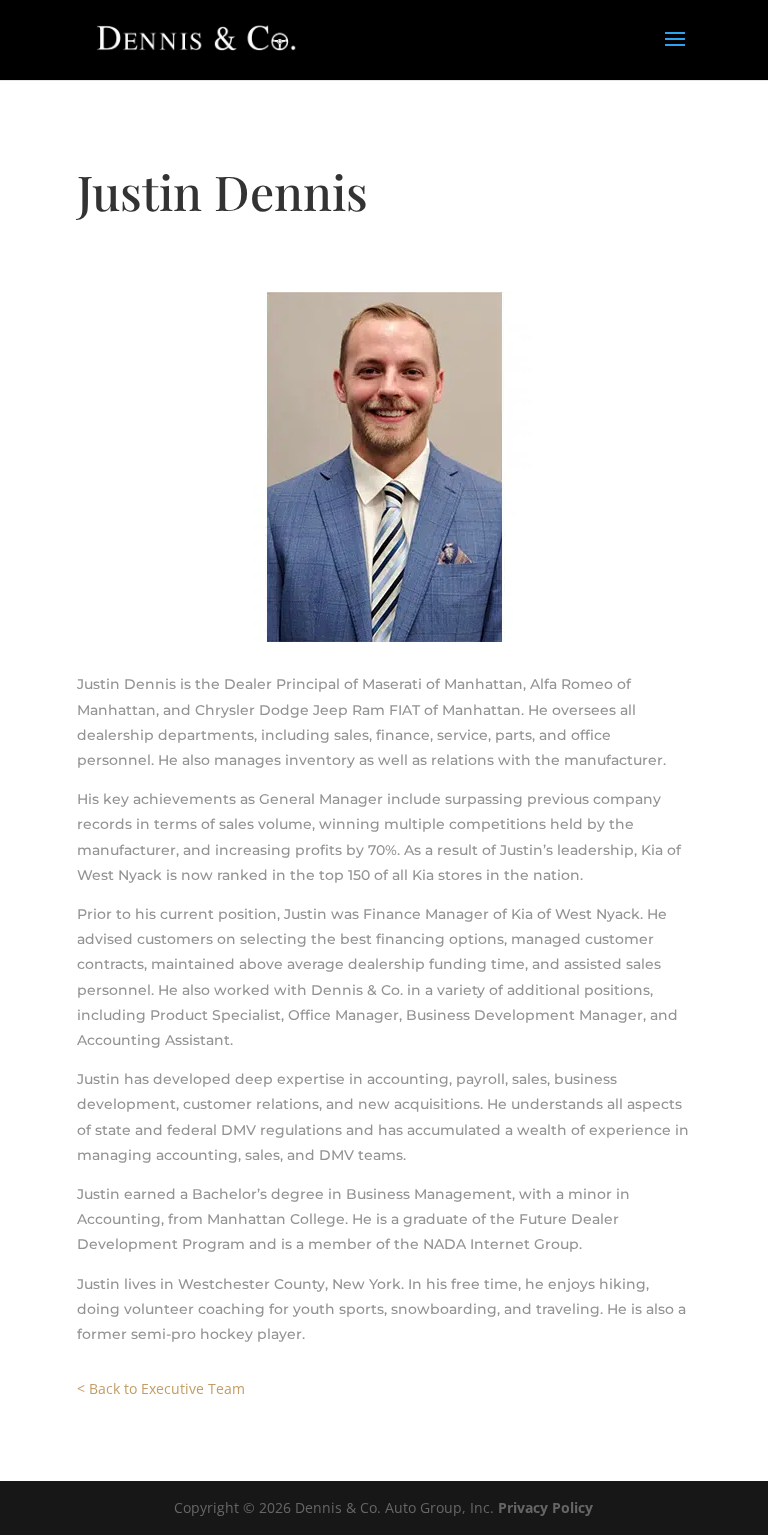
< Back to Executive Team (161, 1388)
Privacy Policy (545, 1507)
